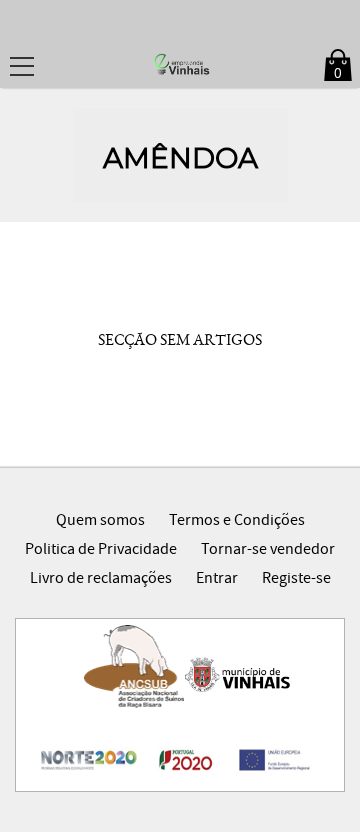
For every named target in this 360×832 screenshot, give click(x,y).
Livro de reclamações (101, 580)
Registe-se (296, 580)
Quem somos (100, 522)
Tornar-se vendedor (268, 551)
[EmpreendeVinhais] (180, 65)
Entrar (217, 580)
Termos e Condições (237, 522)
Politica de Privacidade (101, 551)
